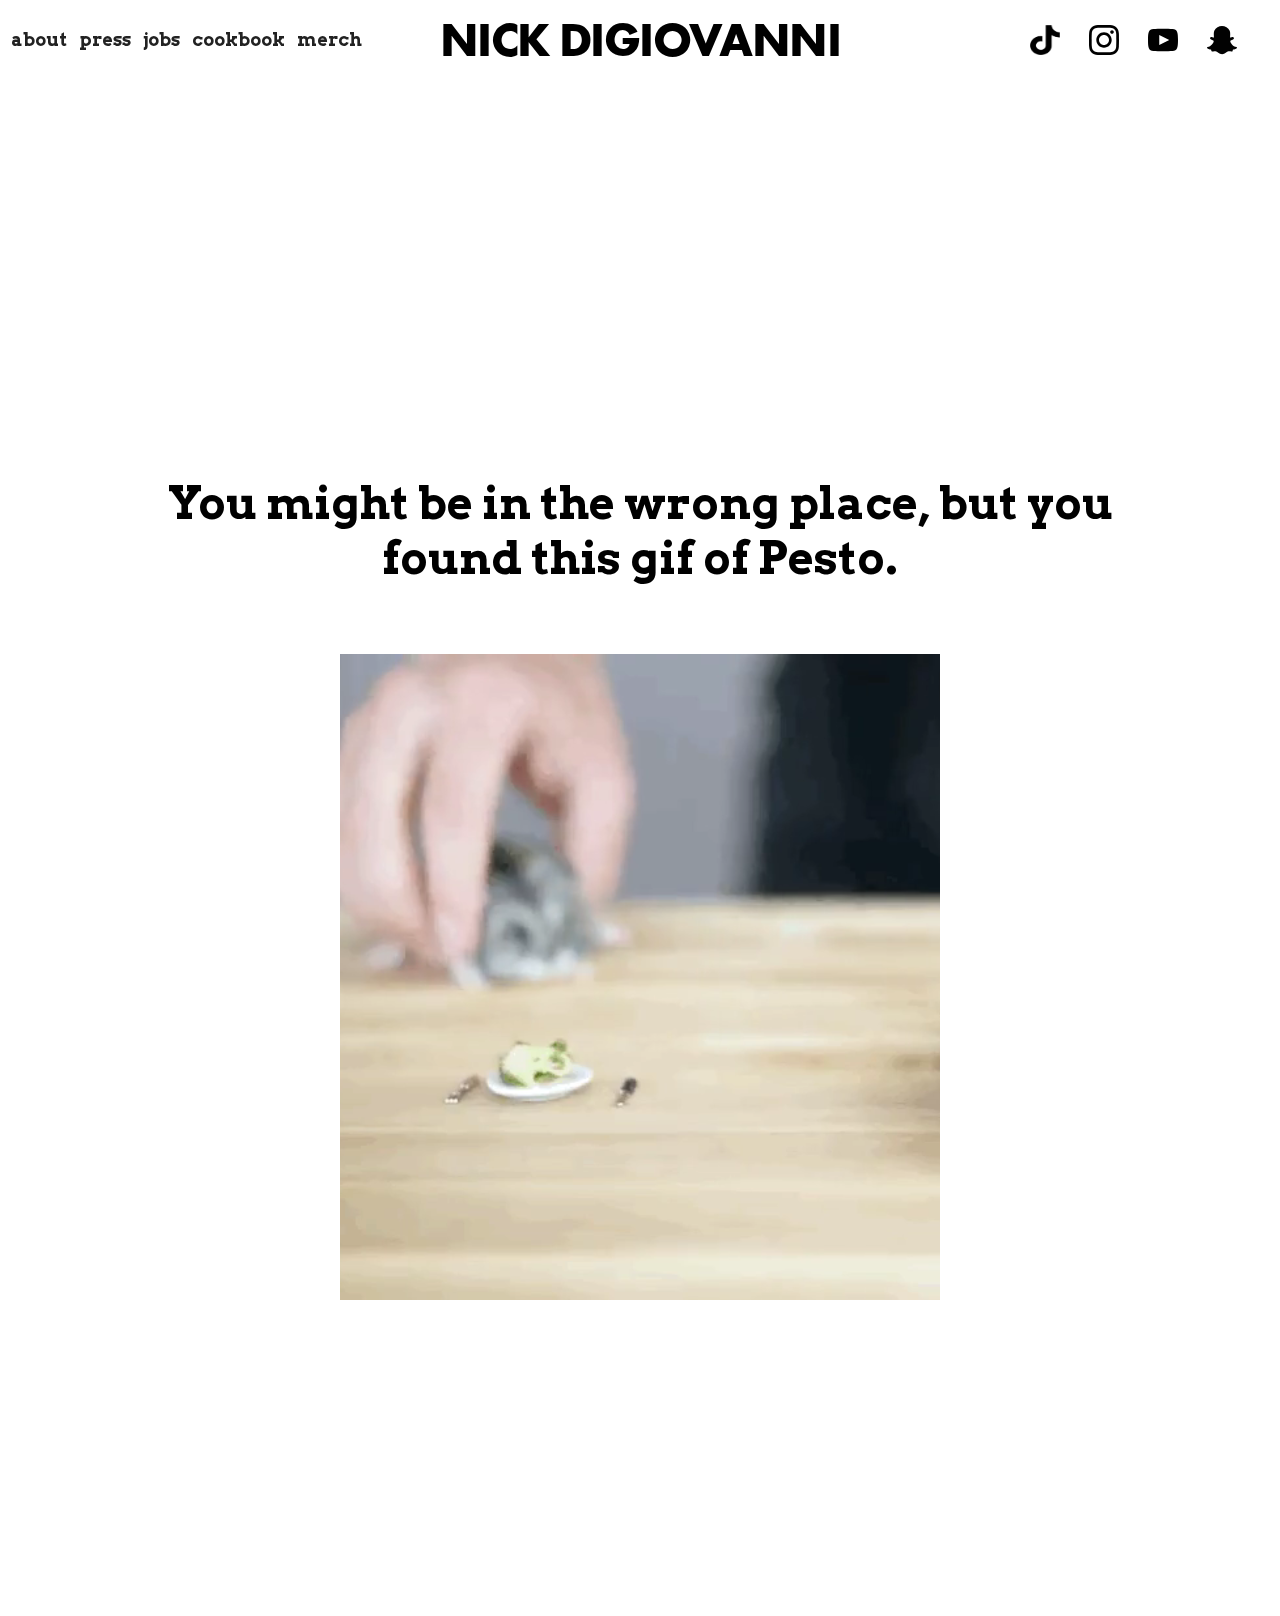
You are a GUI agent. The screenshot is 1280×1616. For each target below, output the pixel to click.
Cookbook (238, 39)
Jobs (161, 39)
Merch (329, 39)
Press (105, 39)
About (39, 39)
